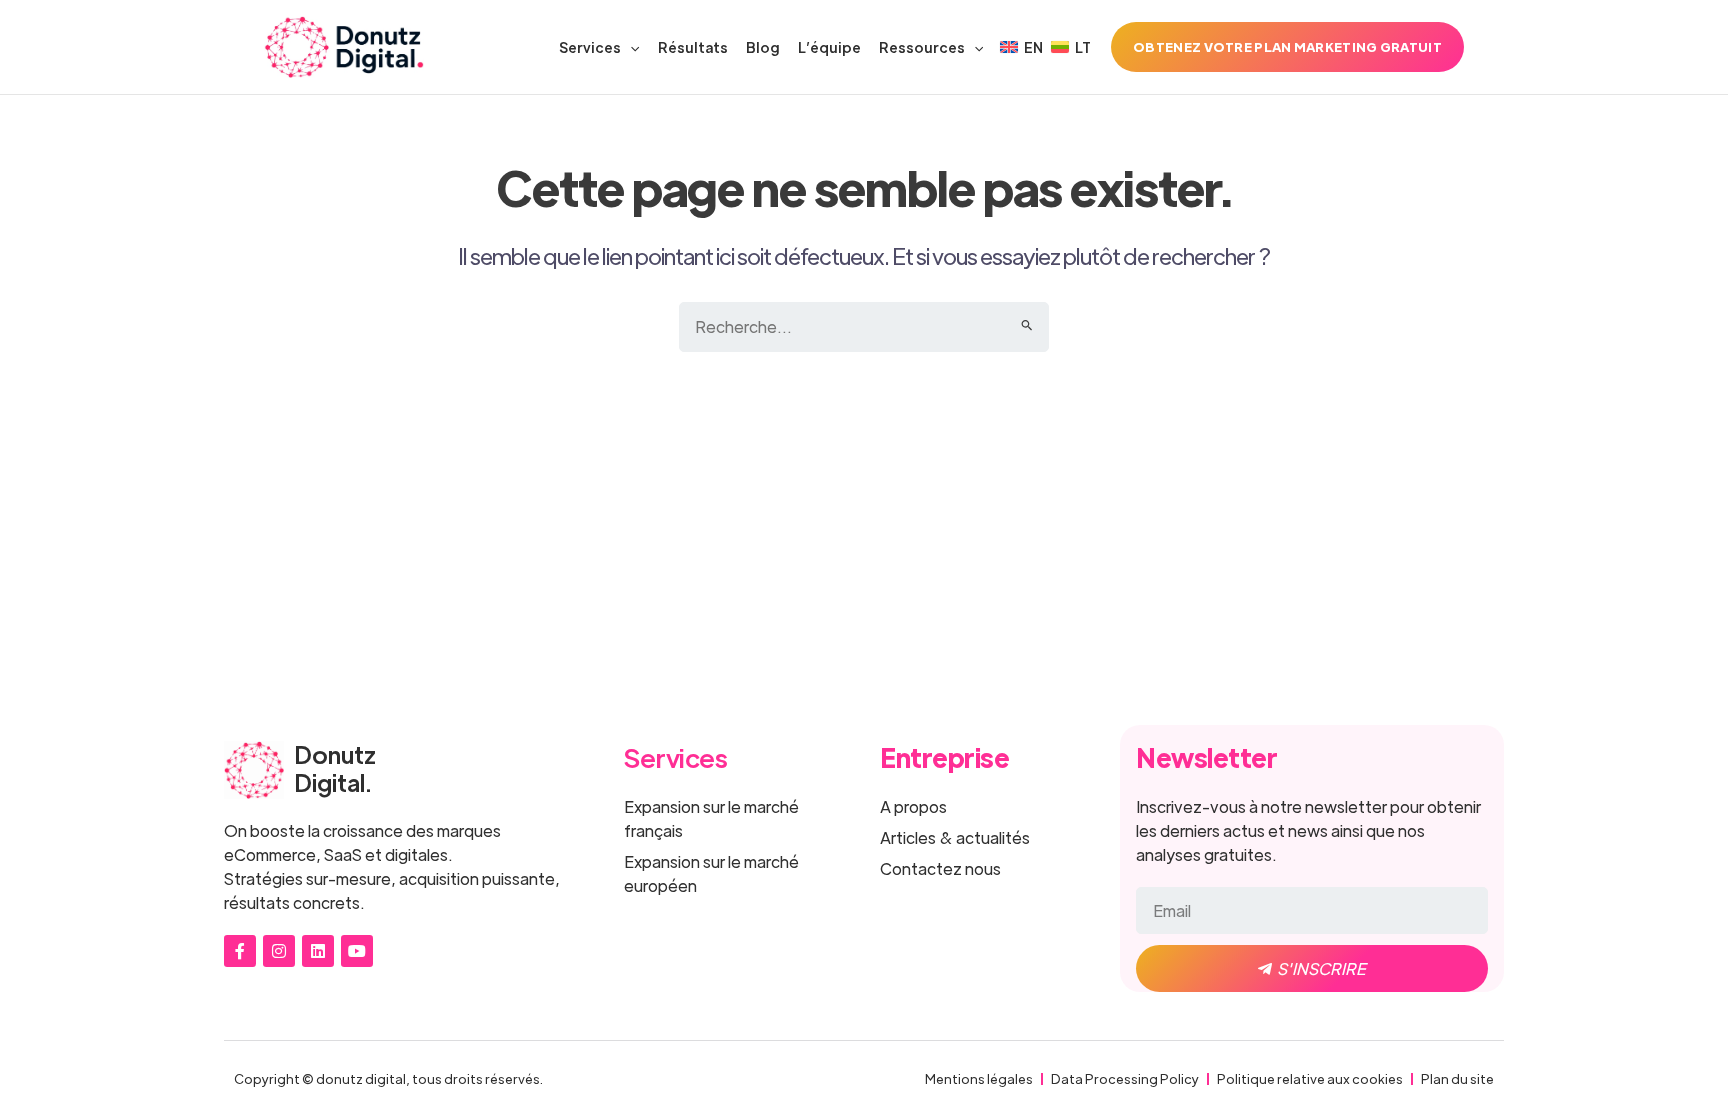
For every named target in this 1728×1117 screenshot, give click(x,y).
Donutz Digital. (335, 767)
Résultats (693, 47)
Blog (763, 47)
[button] (630, 47)
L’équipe (829, 47)
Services (590, 47)
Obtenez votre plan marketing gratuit (1287, 46)
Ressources (922, 47)
